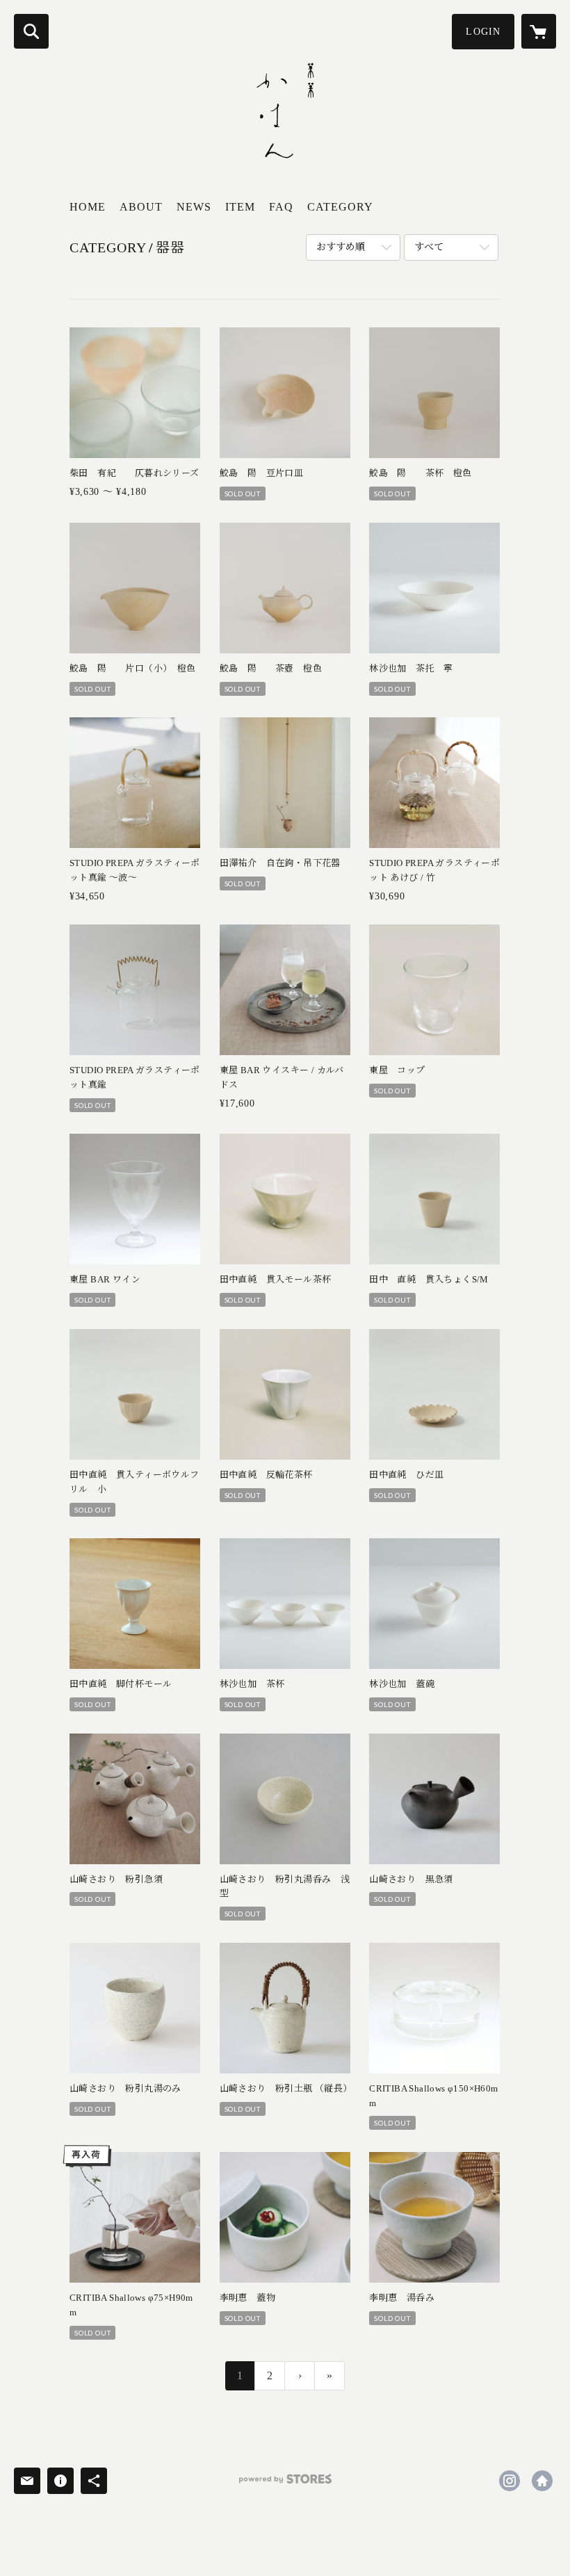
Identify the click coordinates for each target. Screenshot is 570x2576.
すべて (429, 247)
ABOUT (141, 207)
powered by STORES (285, 2484)
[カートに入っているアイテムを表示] (539, 31)
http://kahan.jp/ (542, 2481)
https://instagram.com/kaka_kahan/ (510, 2481)
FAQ (281, 207)
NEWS (194, 207)
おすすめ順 (341, 247)
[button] (483, 32)
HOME (88, 207)
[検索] (31, 31)
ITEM (240, 207)
